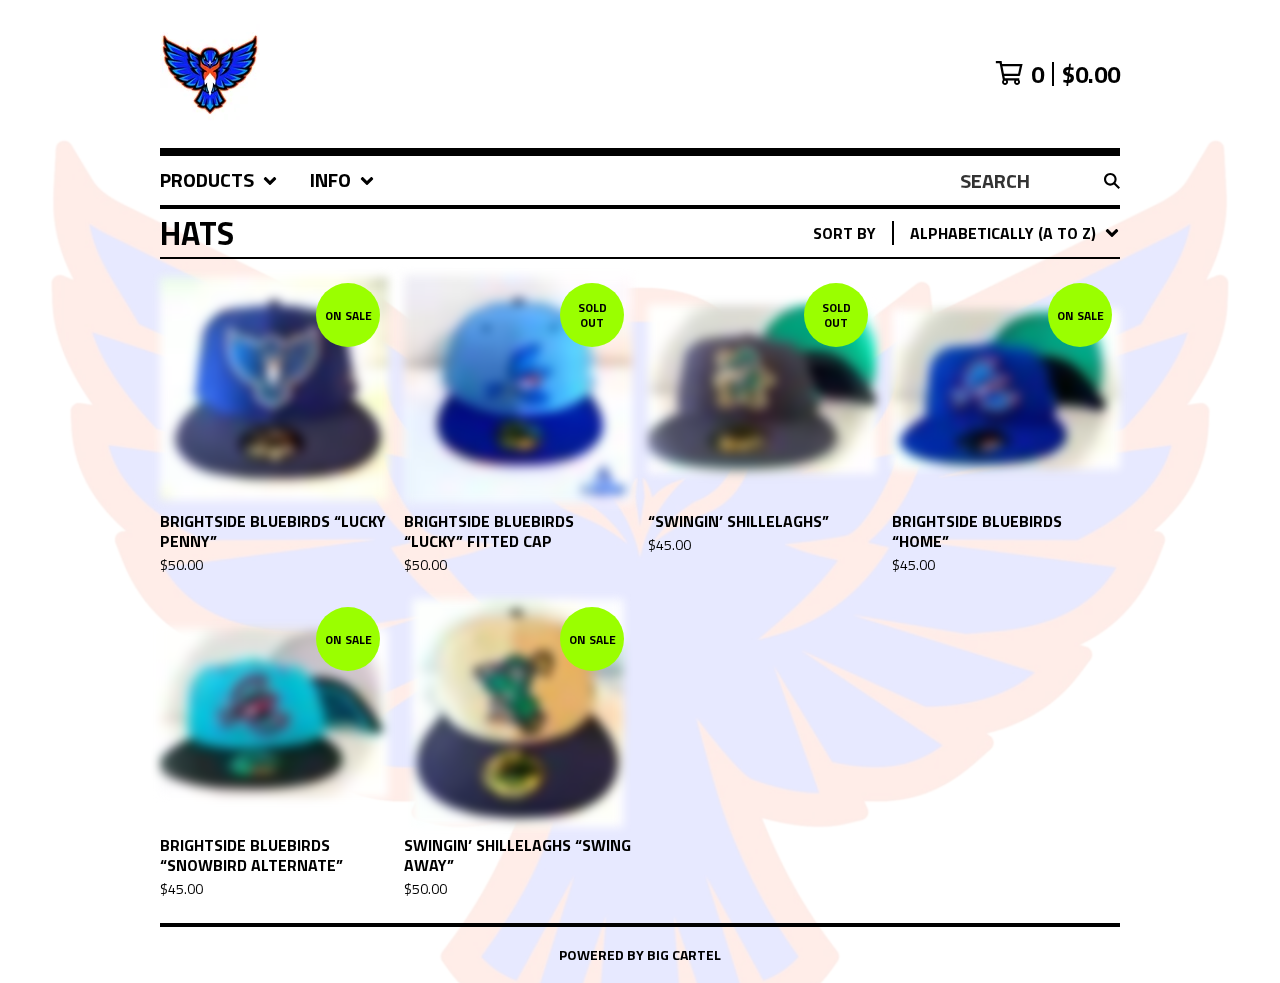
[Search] (1112, 181)
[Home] (496, 74)
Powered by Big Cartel (640, 954)
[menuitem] (219, 180)
